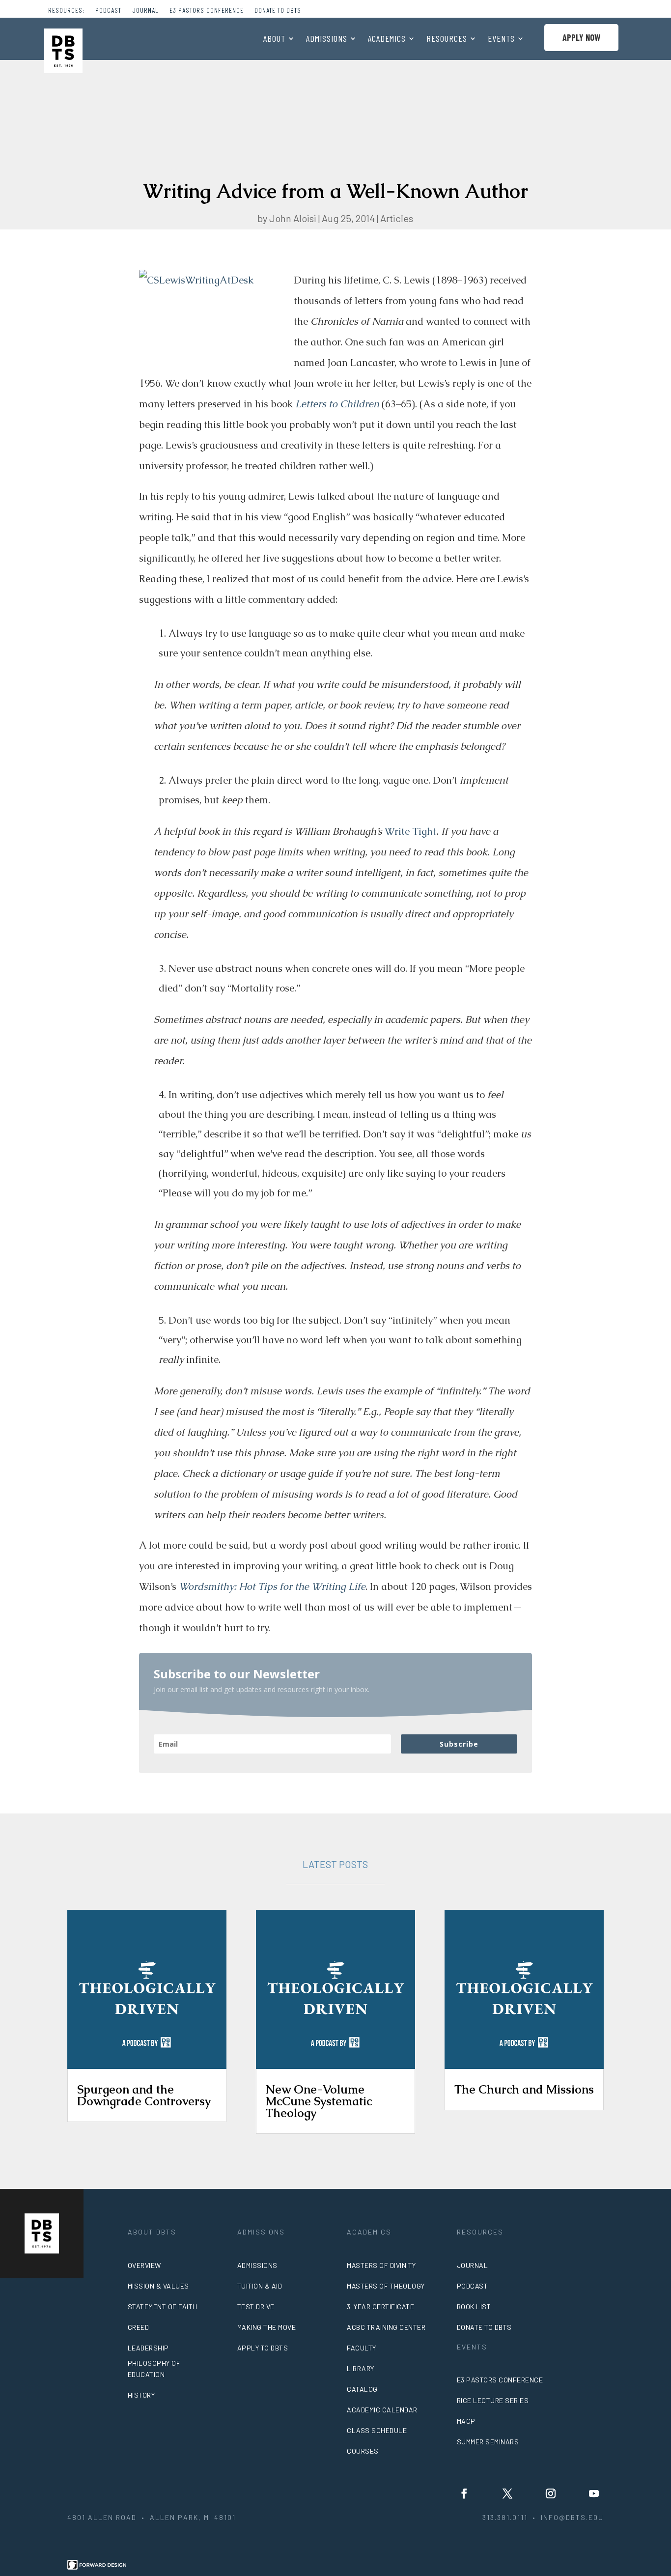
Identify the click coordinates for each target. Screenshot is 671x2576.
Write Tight (410, 831)
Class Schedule (377, 2430)
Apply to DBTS (263, 2348)
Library (361, 2368)
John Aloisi (293, 218)
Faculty (362, 2348)
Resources (447, 39)
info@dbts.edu (572, 2517)
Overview (144, 2265)
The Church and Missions (524, 2089)
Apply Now (581, 37)
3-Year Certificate (380, 2307)
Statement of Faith (163, 2307)
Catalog (362, 2389)
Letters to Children (337, 404)
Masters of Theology (386, 2286)
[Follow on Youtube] (594, 2493)
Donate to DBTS (278, 11)
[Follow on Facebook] (464, 2493)
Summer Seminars (488, 2442)
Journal (145, 11)
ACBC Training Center (386, 2327)
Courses (363, 2451)
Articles (397, 218)
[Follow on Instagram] (551, 2493)
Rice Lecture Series (493, 2400)
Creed (139, 2327)
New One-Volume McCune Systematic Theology (319, 2101)
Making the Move (267, 2327)
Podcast (108, 11)
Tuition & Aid (260, 2286)
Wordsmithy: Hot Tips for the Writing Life (272, 1586)
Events (501, 39)
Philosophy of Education (154, 2369)
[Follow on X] (507, 2493)
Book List (474, 2307)
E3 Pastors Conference (207, 11)
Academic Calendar (382, 2410)
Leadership (148, 2348)
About (274, 39)
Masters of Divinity (381, 2265)
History (141, 2395)
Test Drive (256, 2307)
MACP (466, 2421)
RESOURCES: (66, 11)
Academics (387, 39)
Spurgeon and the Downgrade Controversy (144, 2095)
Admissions (327, 39)
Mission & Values (158, 2286)
